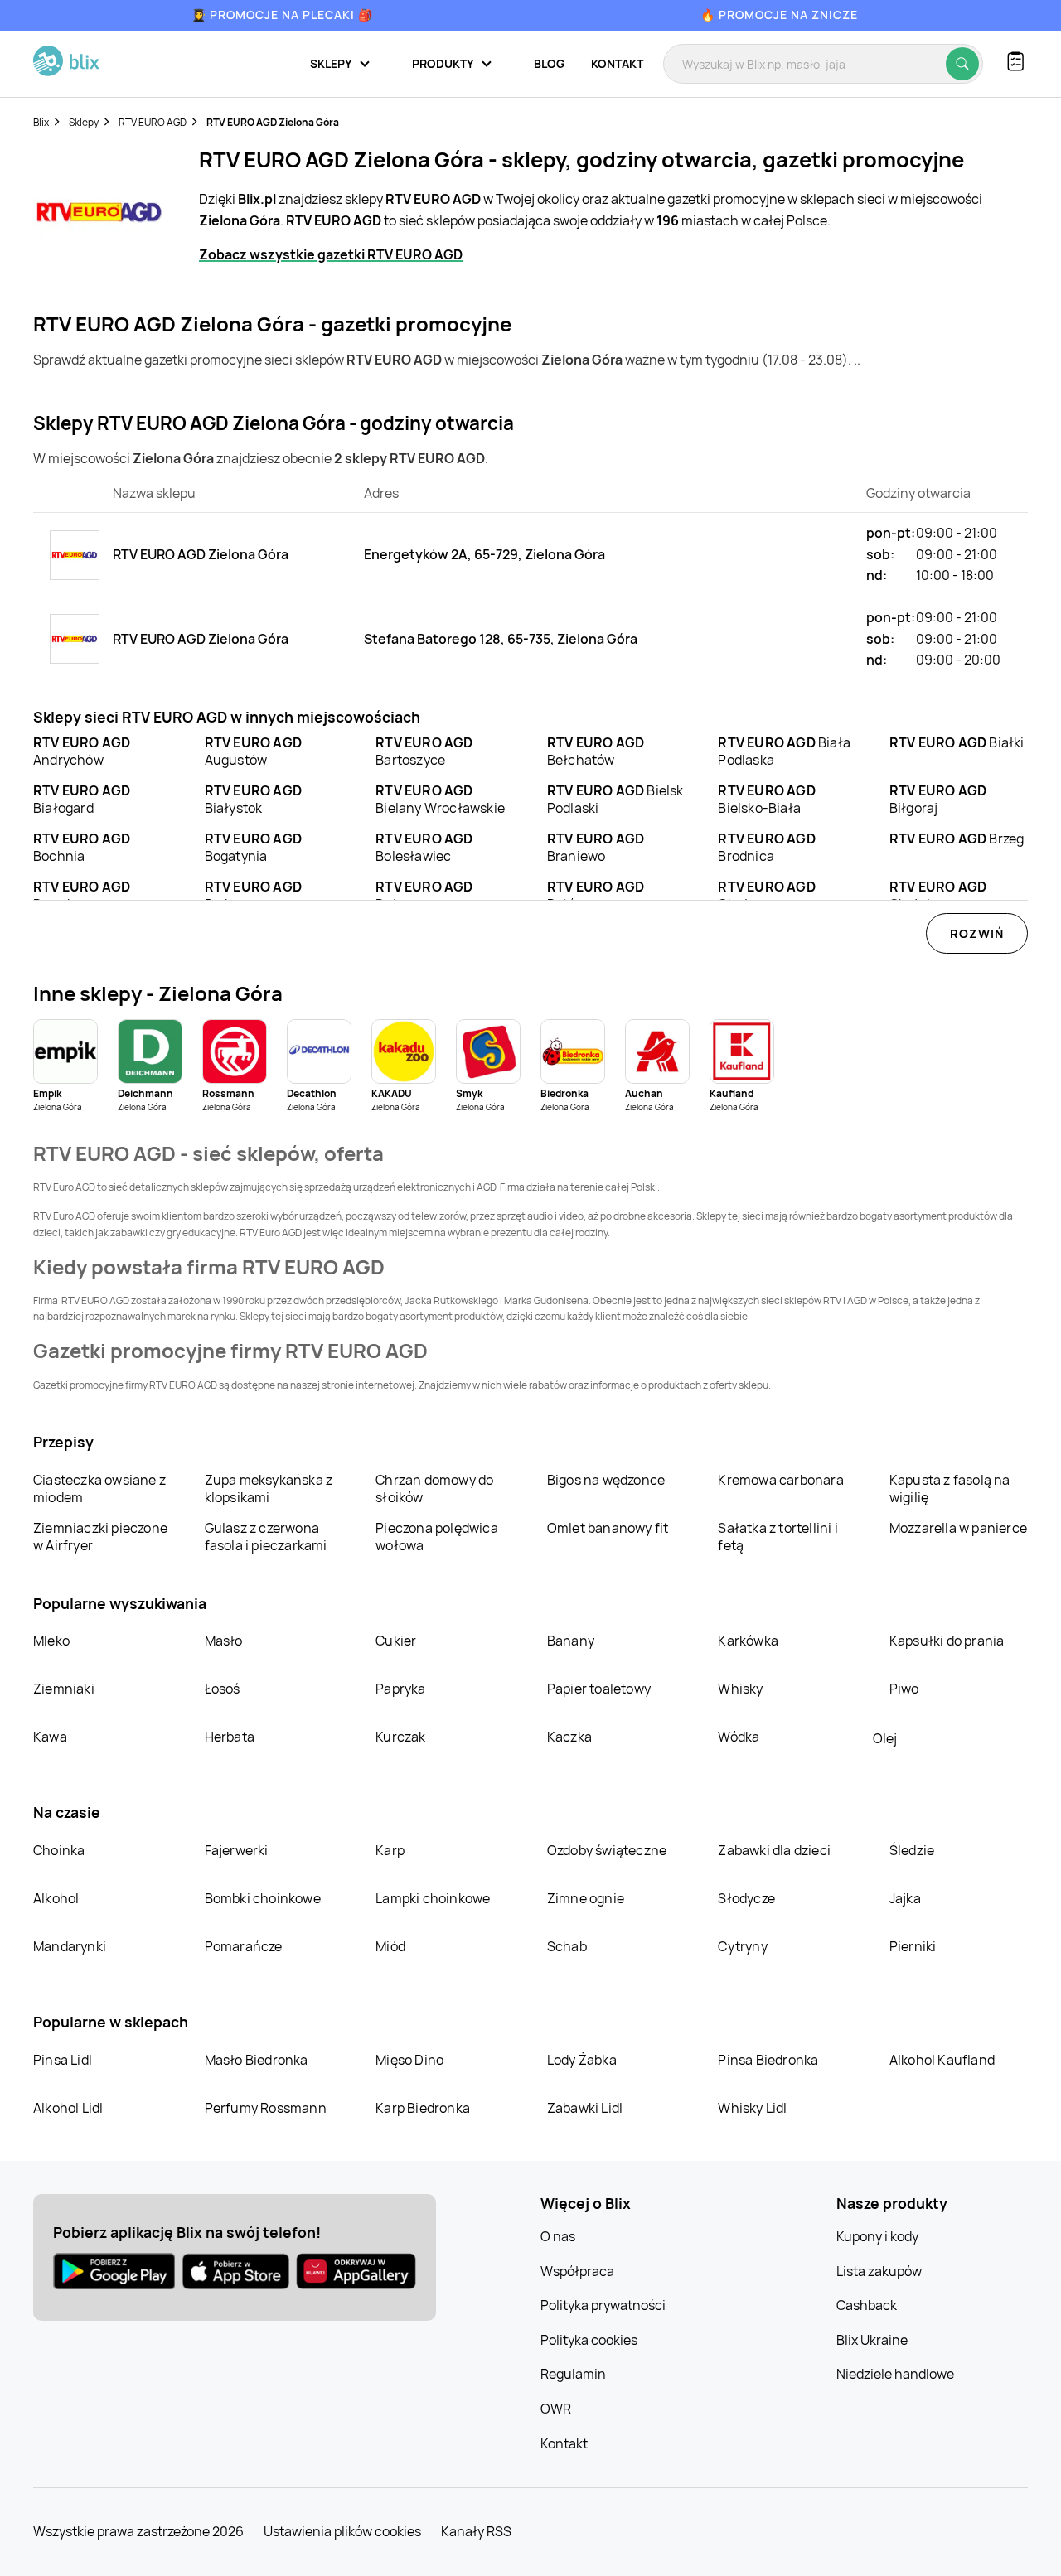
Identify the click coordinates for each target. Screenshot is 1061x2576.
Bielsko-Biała (766, 799)
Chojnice (938, 895)
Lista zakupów (879, 2271)
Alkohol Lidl (68, 2108)
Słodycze (746, 1898)
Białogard (82, 799)
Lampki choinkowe (433, 1898)
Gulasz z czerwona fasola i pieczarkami (266, 1537)
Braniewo (596, 847)
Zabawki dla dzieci (774, 1850)
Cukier (396, 1641)
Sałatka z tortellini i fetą (778, 1537)
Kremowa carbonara (780, 1480)
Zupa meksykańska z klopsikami (269, 1489)
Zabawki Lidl (585, 2108)
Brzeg (957, 839)
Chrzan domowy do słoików (434, 1489)
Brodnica (766, 847)
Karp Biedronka (423, 2108)
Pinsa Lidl (63, 2060)
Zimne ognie (586, 1898)
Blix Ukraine (872, 2340)
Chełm (766, 895)
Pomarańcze (244, 1946)
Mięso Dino (409, 2060)
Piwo (904, 1689)
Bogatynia (253, 847)
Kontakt (617, 63)
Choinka (59, 1850)
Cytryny (742, 1946)
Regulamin (573, 2374)
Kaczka (569, 1737)
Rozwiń (977, 933)
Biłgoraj (938, 799)
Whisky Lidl (752, 2108)
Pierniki (914, 1946)
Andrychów (82, 751)
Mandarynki (70, 1946)
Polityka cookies (589, 2340)
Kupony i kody (877, 2236)
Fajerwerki (237, 1850)
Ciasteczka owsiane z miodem (99, 1489)
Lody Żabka (582, 2060)
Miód (390, 1946)
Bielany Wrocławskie (440, 799)
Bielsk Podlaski (615, 799)
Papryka (400, 1689)
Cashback (867, 2305)
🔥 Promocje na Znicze (779, 14)
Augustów (253, 751)
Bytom (424, 895)
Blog (549, 63)
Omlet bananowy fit (608, 1528)
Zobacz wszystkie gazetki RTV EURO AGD (331, 254)
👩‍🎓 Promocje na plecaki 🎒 (282, 14)
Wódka (739, 1737)
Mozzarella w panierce (958, 1528)
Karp (390, 1850)
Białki (957, 742)
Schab (567, 1946)
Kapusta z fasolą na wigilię (950, 1489)
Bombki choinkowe (263, 1898)
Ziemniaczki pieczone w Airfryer (100, 1537)
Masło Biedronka (257, 2060)
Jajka (905, 1898)
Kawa (50, 1737)
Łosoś (223, 1689)
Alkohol (56, 1898)
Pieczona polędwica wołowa (437, 1537)
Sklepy (84, 122)
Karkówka (748, 1641)
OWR (556, 2409)
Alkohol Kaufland (942, 2060)
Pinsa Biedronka (768, 2060)
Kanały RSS (476, 2531)
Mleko (51, 1641)
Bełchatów (596, 751)
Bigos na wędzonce (606, 1480)
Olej (885, 1738)
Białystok (253, 799)
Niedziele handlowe (895, 2374)
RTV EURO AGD (153, 122)
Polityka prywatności (603, 2305)
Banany (571, 1641)
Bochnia (82, 847)
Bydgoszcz (253, 895)
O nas (558, 2236)
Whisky (740, 1689)
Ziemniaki (64, 1689)
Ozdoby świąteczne (607, 1850)
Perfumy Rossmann (266, 2108)
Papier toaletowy (599, 1689)
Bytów (596, 895)
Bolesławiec (424, 847)
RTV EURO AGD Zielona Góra (273, 122)
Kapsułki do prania (947, 1641)
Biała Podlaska (784, 751)
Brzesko (82, 895)
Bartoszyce (424, 751)
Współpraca (577, 2271)
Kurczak (400, 1737)
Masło (224, 1641)
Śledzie (912, 1850)
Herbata (230, 1737)
